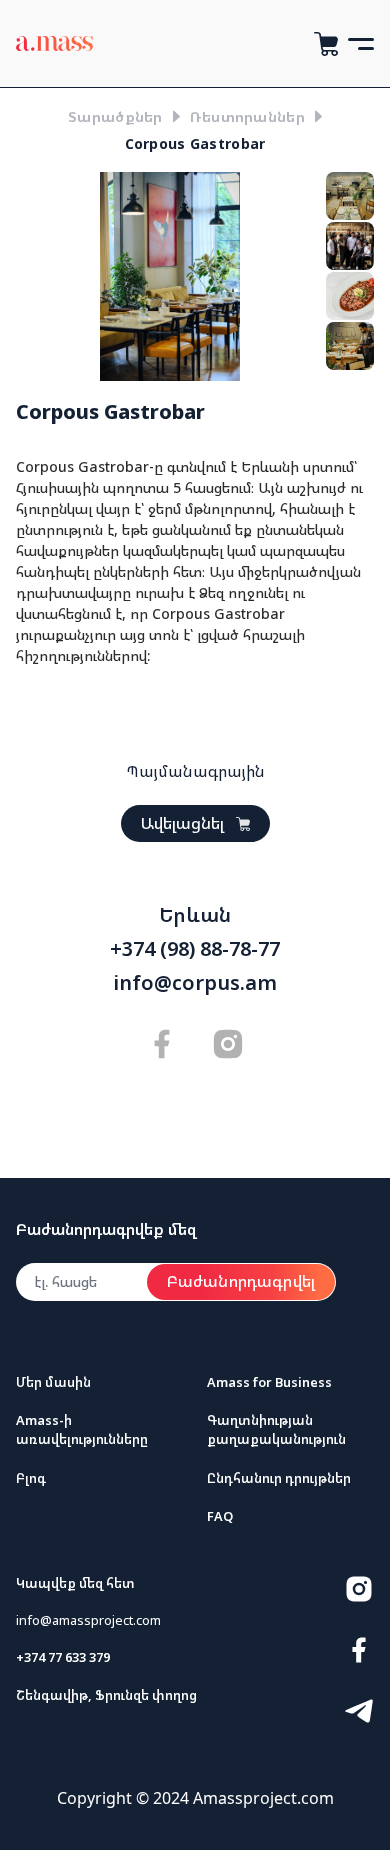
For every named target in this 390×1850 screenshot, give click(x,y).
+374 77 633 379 (63, 1657)
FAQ (220, 1516)
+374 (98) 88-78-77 (195, 949)
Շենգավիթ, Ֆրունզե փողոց (106, 1695)
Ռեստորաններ (247, 116)
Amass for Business (269, 1382)
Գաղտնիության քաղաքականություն (276, 1429)
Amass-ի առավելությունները (82, 1429)
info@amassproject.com (88, 1620)
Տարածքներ (115, 116)
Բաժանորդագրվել (241, 1281)
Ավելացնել (182, 823)
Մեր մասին (53, 1382)
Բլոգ (31, 1478)
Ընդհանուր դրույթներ (279, 1478)
